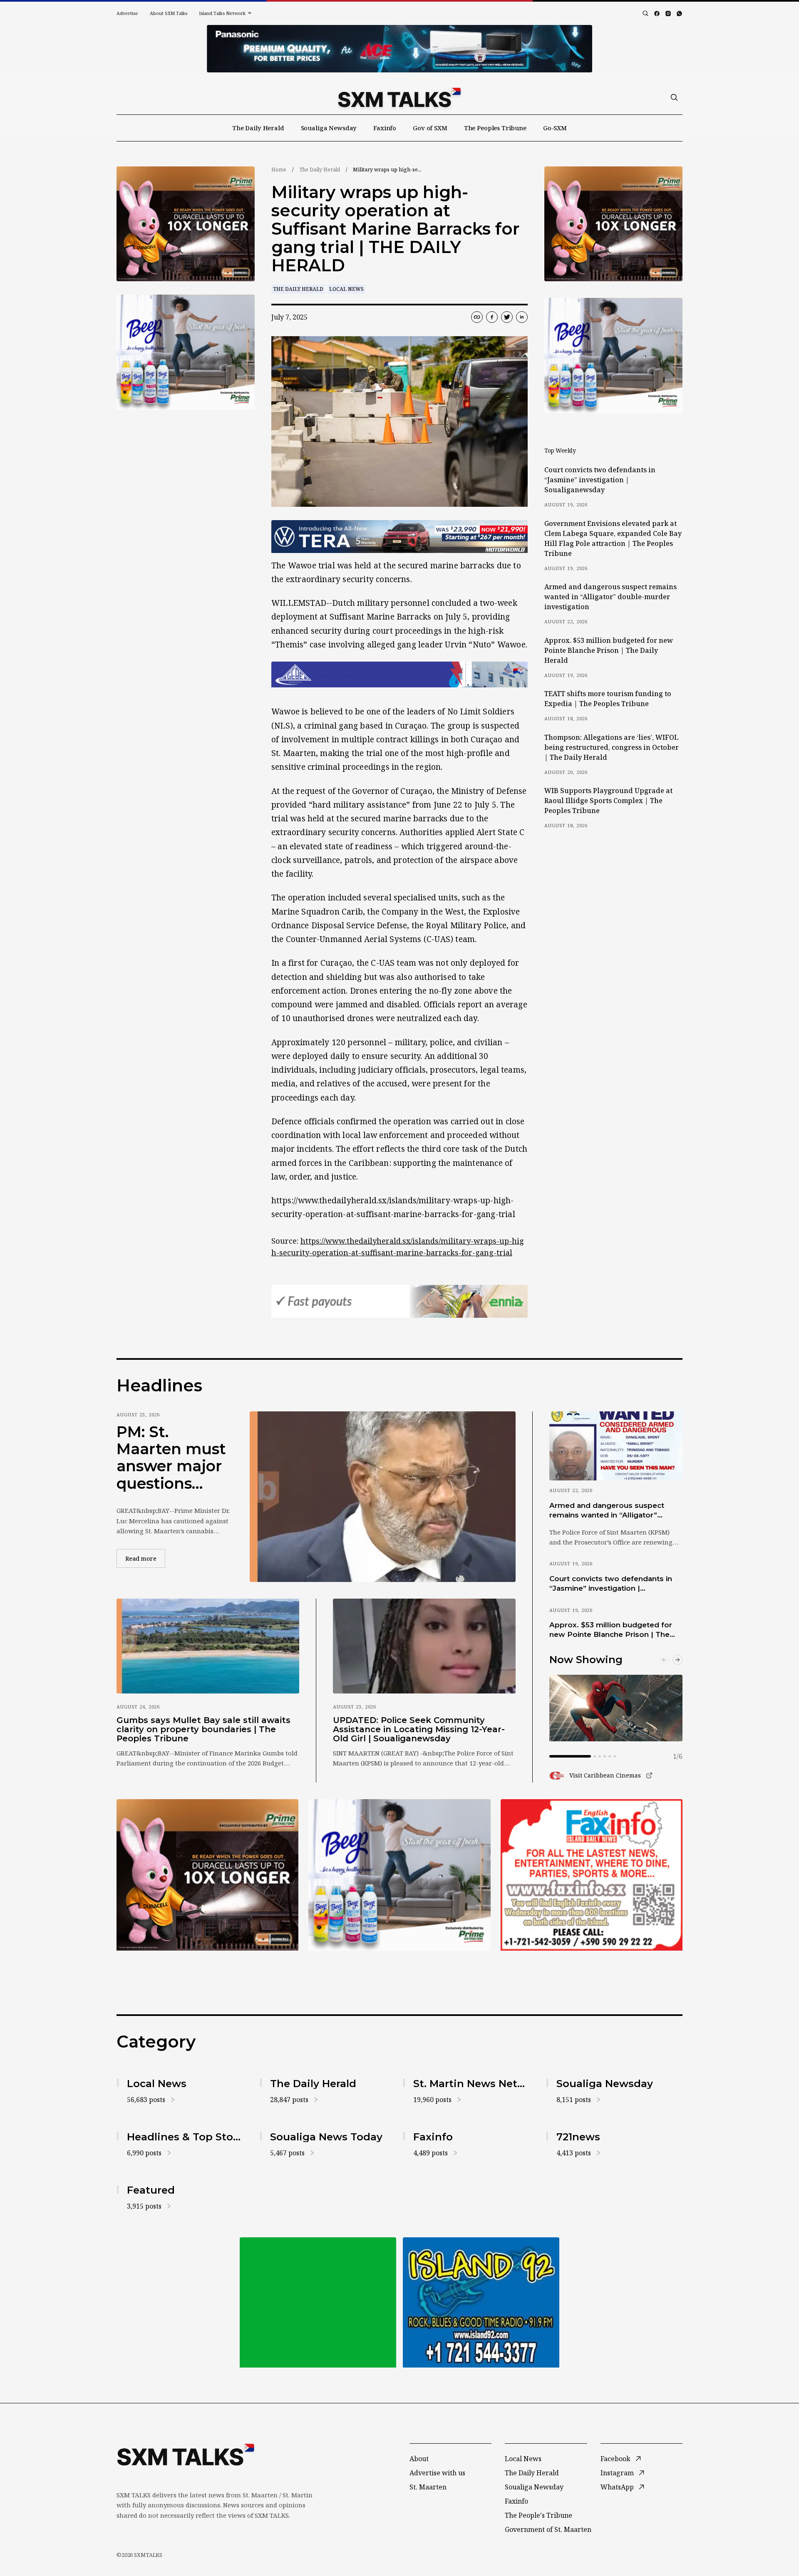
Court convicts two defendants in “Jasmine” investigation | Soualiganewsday (600, 480)
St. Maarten (428, 2487)
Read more (145, 1558)
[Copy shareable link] (477, 317)
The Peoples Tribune (495, 128)
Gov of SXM (430, 128)
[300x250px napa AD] (592, 1875)
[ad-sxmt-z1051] (186, 352)
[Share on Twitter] (507, 317)
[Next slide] (677, 1660)
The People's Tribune (538, 2515)
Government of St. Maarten (548, 2529)
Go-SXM (555, 128)
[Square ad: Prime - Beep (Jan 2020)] (318, 2302)
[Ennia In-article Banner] (399, 1301)
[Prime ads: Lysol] (186, 224)
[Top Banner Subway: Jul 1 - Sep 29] (399, 49)
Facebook (615, 2459)
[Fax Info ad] (481, 2302)
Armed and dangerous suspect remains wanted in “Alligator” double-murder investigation (610, 597)
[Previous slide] (664, 1660)
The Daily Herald (258, 128)
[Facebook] (657, 14)
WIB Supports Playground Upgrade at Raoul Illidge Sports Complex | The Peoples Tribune (608, 801)
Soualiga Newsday (329, 128)
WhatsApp (617, 2487)
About (419, 2459)
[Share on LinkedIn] (522, 317)
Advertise (127, 13)
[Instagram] (668, 14)
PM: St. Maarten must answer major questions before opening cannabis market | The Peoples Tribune (171, 1458)
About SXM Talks (169, 13)
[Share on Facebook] (492, 317)
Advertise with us (437, 2473)
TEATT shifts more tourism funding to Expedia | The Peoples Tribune (608, 699)
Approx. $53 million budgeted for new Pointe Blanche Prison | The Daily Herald (609, 650)
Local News (346, 289)
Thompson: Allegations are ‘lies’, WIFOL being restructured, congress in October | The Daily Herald (612, 747)
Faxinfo (385, 128)
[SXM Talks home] (399, 97)
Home (279, 170)
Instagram (617, 2473)
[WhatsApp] (679, 14)
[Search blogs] (645, 13)
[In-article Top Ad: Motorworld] (399, 537)
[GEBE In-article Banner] (399, 674)
